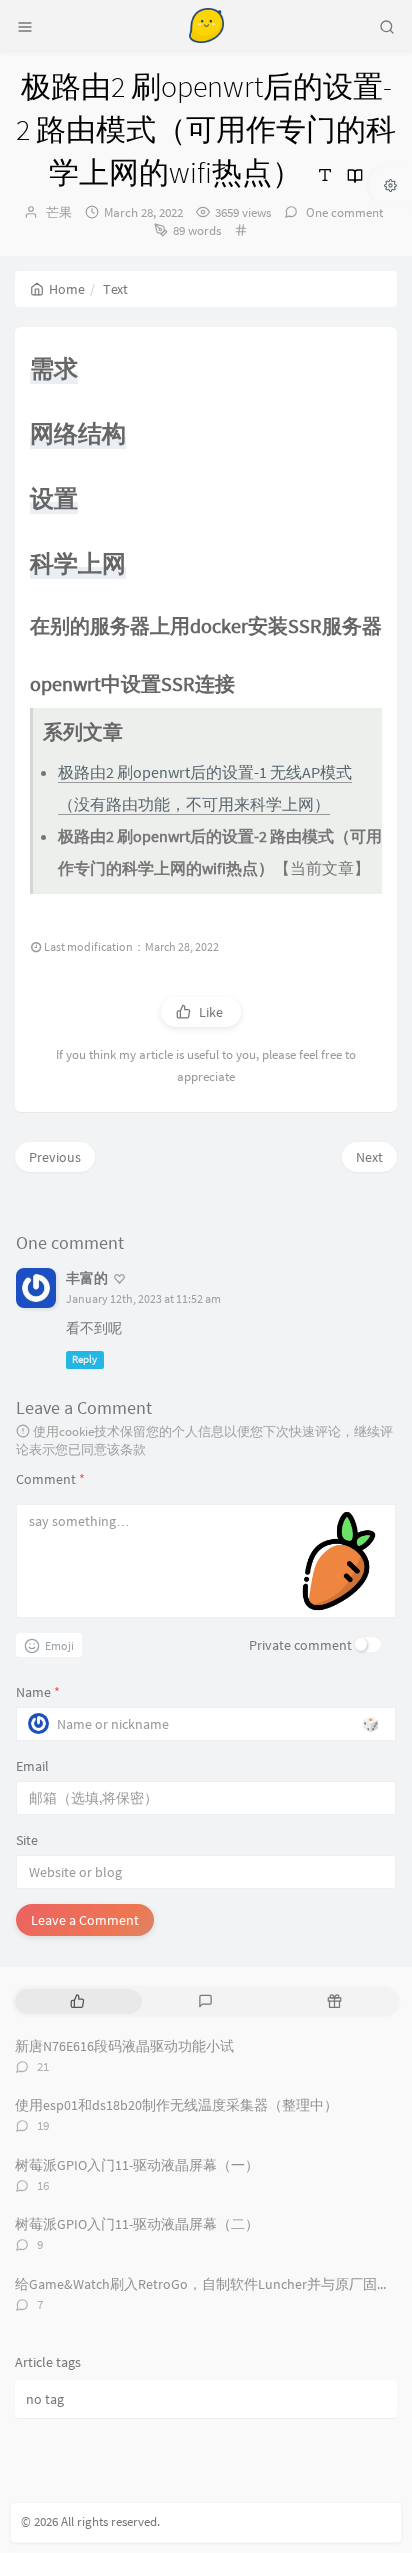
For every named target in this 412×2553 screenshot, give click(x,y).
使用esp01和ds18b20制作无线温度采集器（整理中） (176, 2105)
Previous (55, 1157)
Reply (84, 1359)
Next (369, 1157)
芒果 (59, 212)
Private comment (300, 1645)
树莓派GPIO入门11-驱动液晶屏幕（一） (137, 2165)
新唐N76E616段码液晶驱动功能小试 (124, 2046)
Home (67, 289)
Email (32, 1766)
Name (38, 1692)
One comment (343, 212)
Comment (50, 1479)
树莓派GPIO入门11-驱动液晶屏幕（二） (137, 2224)
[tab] (77, 2001)
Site (27, 1840)
